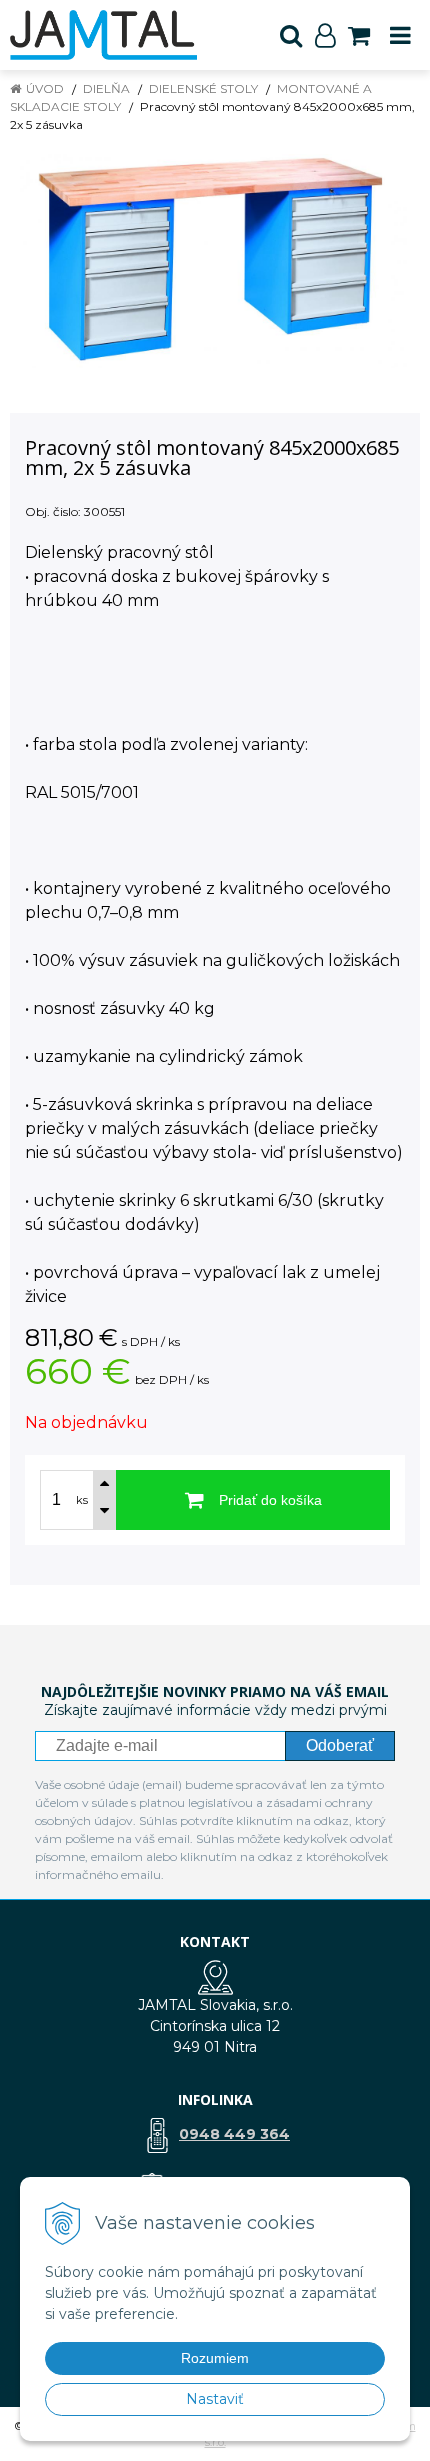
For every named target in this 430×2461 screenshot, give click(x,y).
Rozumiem (215, 2358)
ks (82, 1500)
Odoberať (340, 1745)
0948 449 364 (234, 2134)
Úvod (45, 88)
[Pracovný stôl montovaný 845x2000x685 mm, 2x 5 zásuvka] (215, 261)
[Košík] (359, 35)
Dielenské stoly (203, 88)
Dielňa (106, 88)
